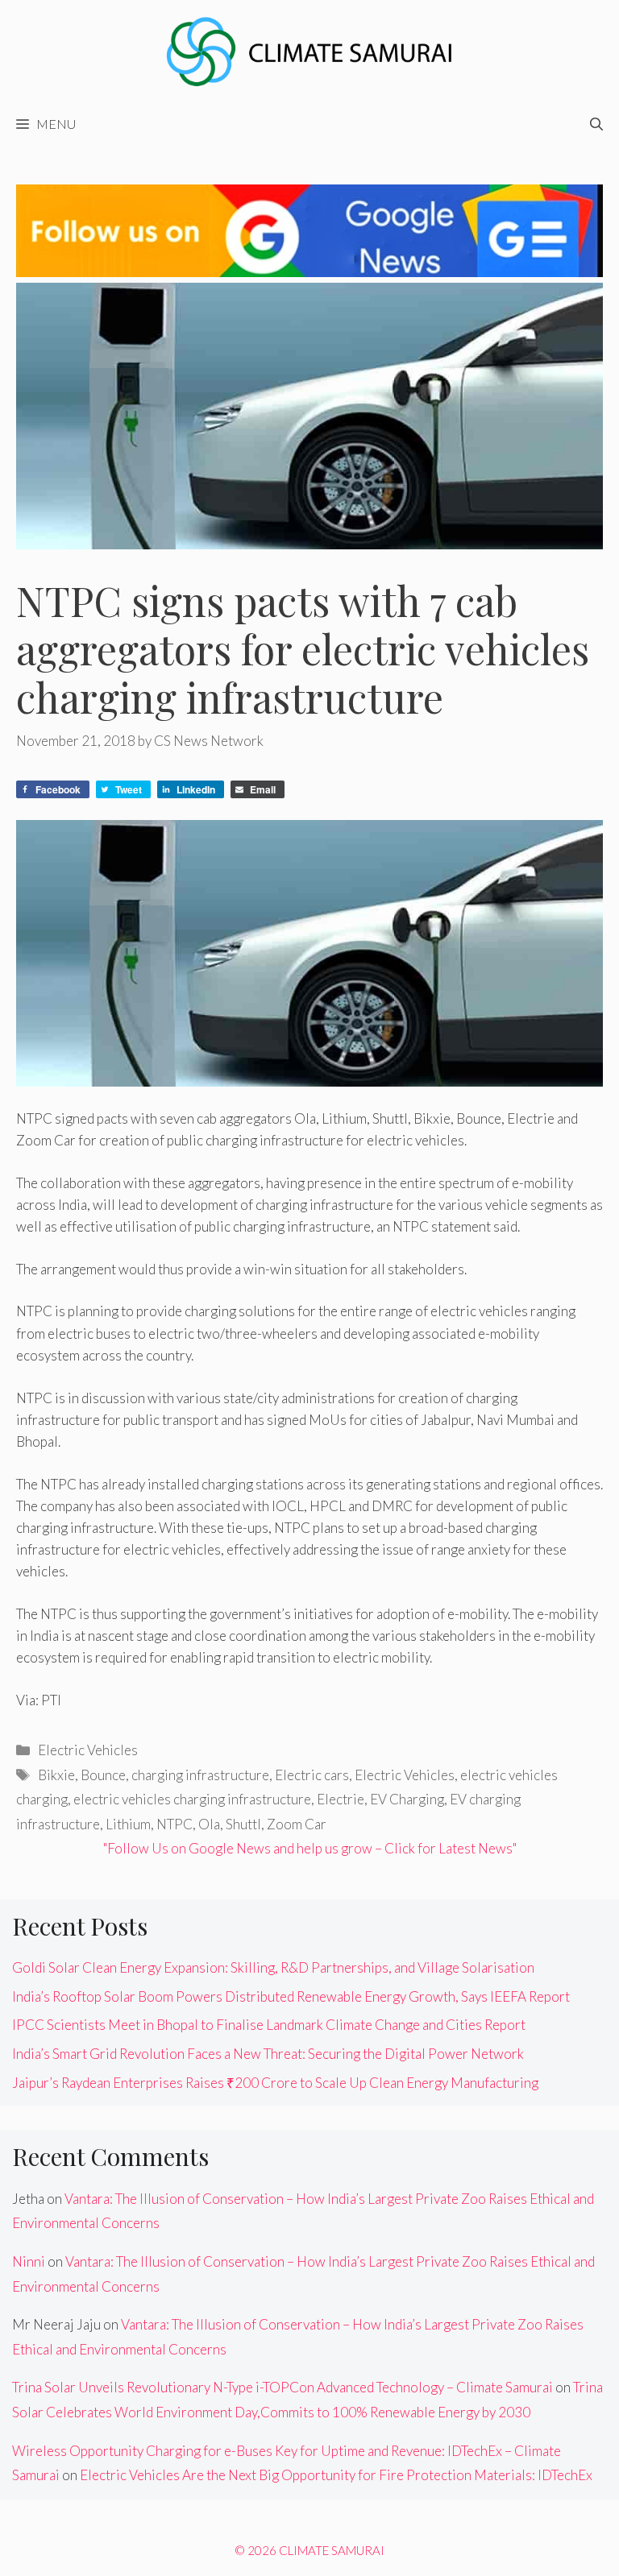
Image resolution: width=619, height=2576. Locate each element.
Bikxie (56, 1775)
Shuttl (243, 1824)
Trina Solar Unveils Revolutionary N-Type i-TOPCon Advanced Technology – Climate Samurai (282, 2387)
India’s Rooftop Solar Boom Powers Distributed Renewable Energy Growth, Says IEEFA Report (291, 1996)
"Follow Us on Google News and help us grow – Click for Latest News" (310, 1848)
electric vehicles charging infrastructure (192, 1799)
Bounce (103, 1775)
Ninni (29, 2261)
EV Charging (407, 1799)
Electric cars (312, 1775)
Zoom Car (297, 1824)
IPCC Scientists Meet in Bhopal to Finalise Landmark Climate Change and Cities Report (269, 2025)
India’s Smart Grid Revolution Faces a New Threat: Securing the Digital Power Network (268, 2054)
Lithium (128, 1824)
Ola (209, 1824)
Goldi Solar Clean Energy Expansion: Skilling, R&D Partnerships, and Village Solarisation (273, 1967)
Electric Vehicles (88, 1750)
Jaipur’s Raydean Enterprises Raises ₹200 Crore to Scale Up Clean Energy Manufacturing (275, 2083)
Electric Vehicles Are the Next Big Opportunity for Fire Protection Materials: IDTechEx (336, 2475)
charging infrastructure (200, 1775)
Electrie (341, 1799)
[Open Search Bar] (596, 124)
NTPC (174, 1824)
